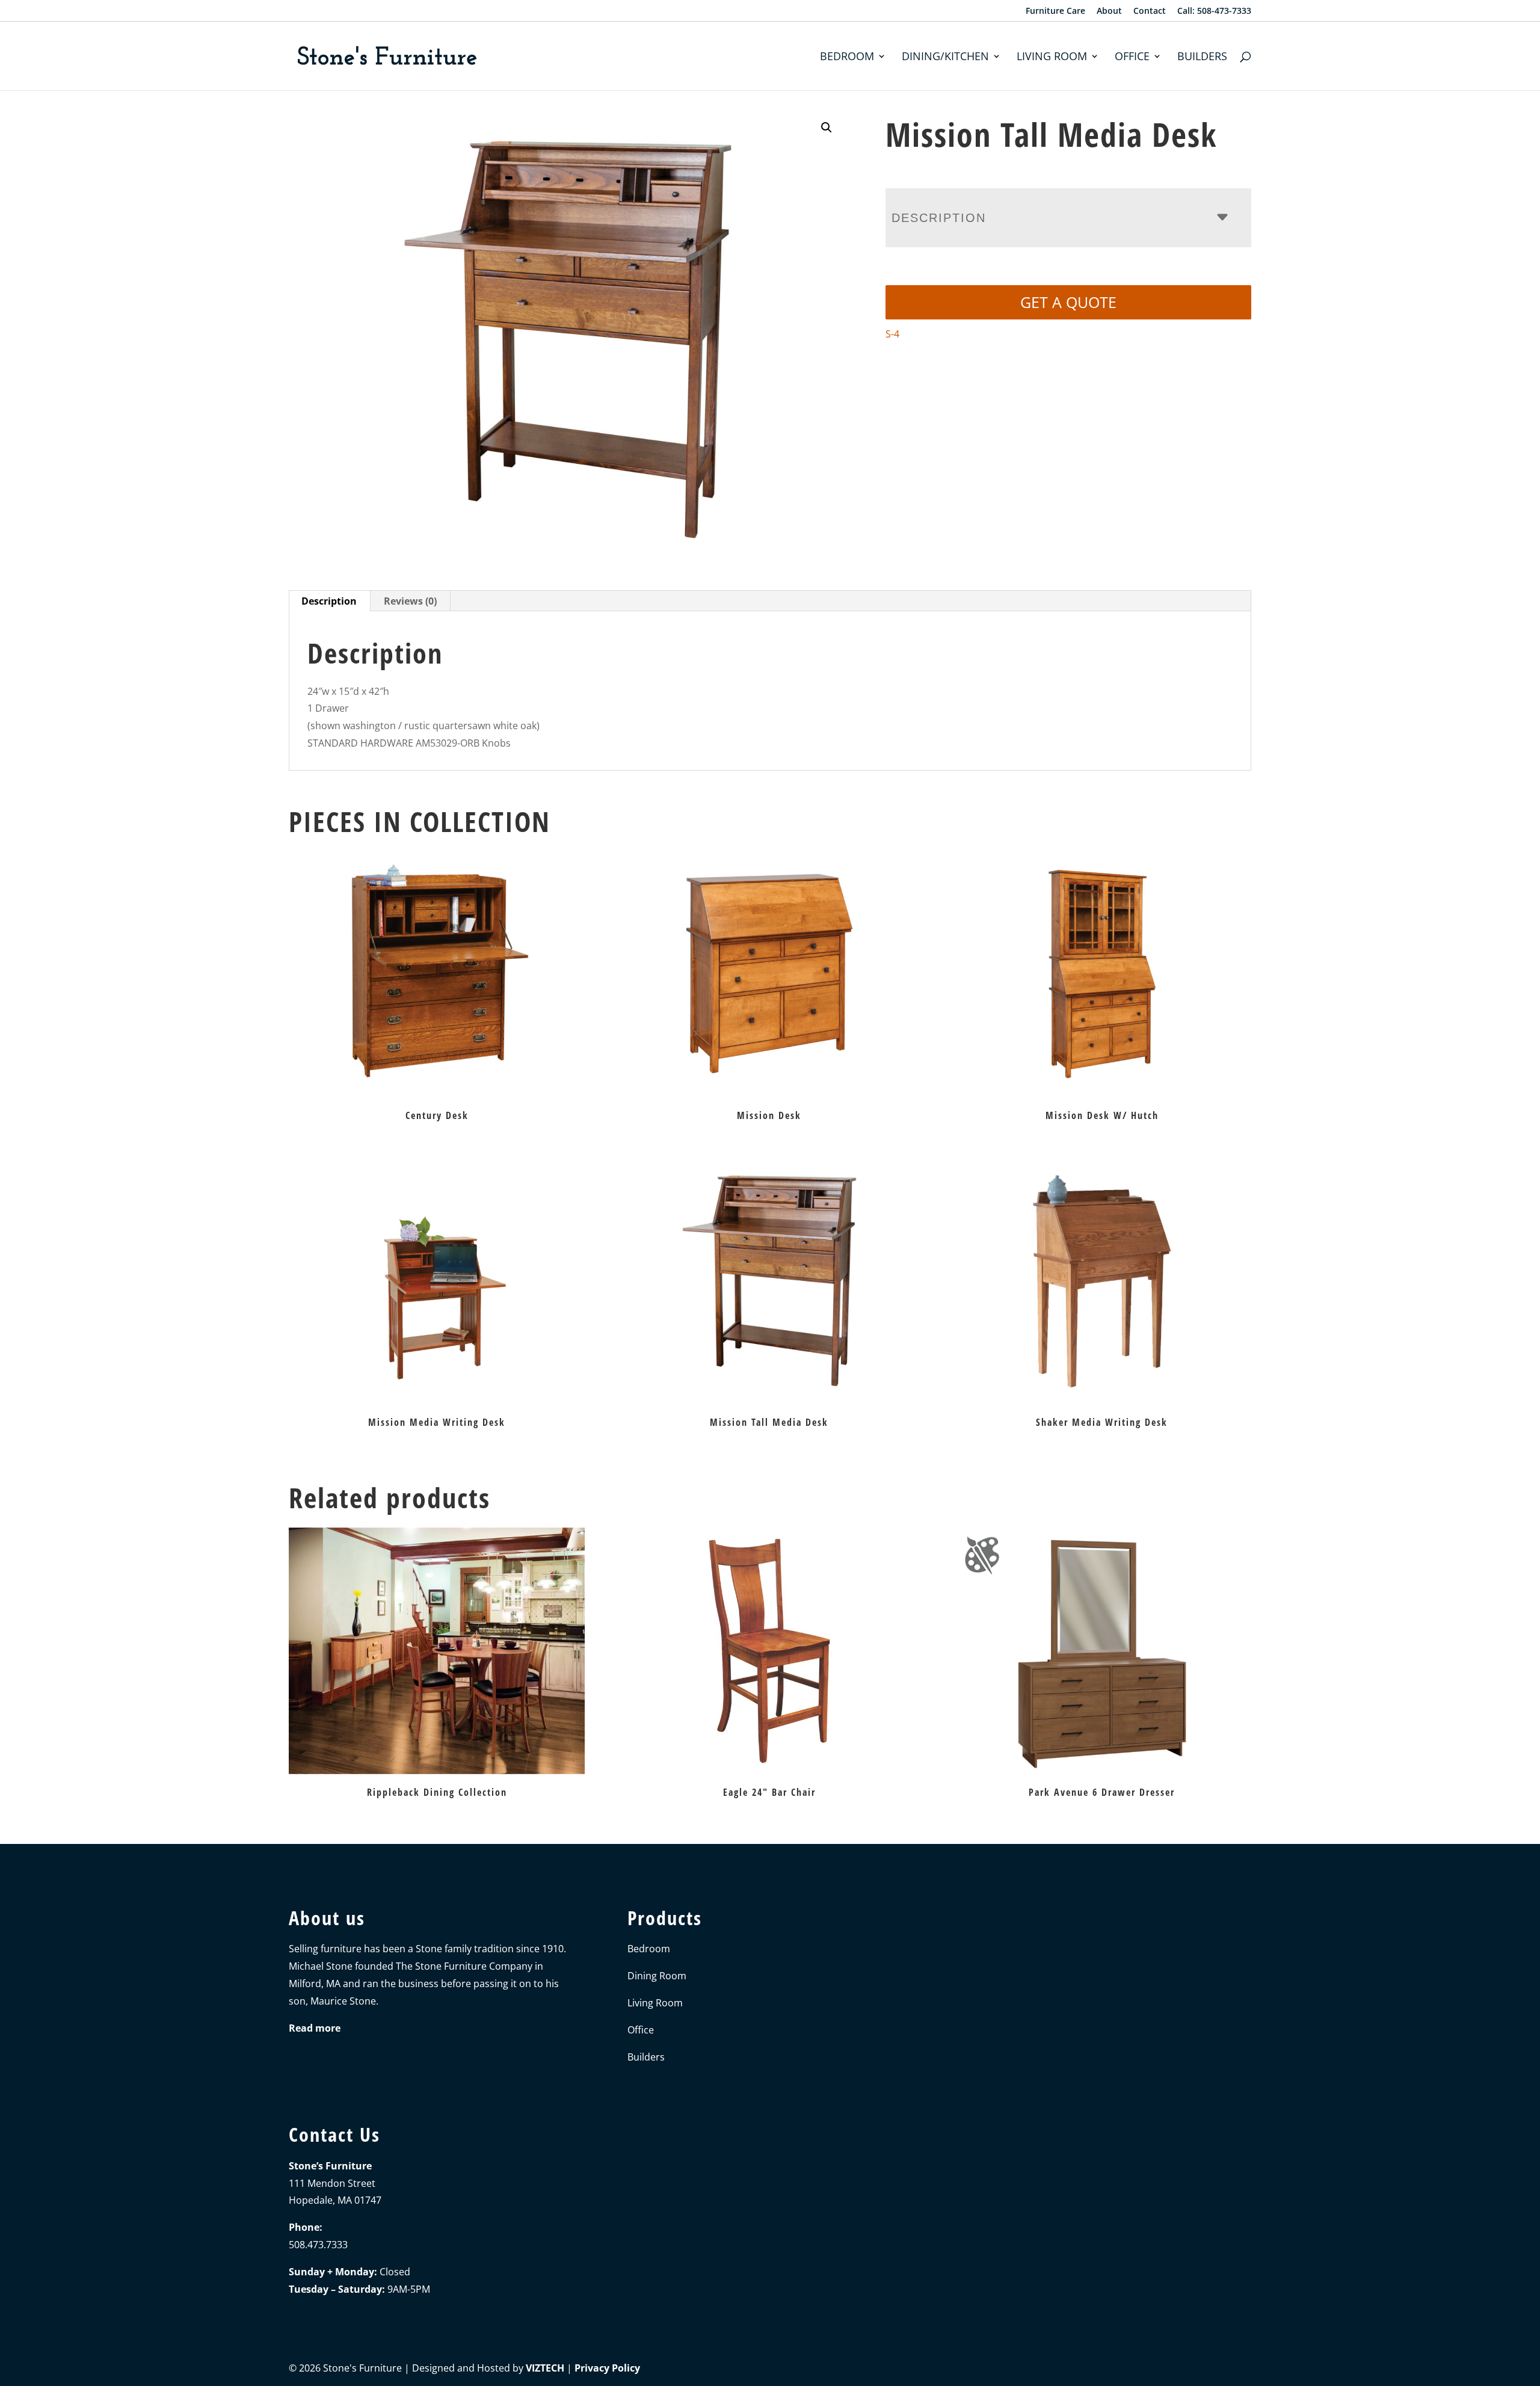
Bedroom (847, 57)
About (1109, 11)
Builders (1202, 57)
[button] (827, 128)
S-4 (892, 334)
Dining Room (657, 1976)
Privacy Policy (607, 2368)
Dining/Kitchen (945, 57)
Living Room (1052, 57)
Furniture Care (1055, 11)
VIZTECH (545, 2368)
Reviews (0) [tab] (410, 601)
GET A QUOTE (1068, 302)
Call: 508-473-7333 (1214, 11)
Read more (315, 2028)
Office (1132, 57)
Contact (1150, 11)
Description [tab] (329, 601)
